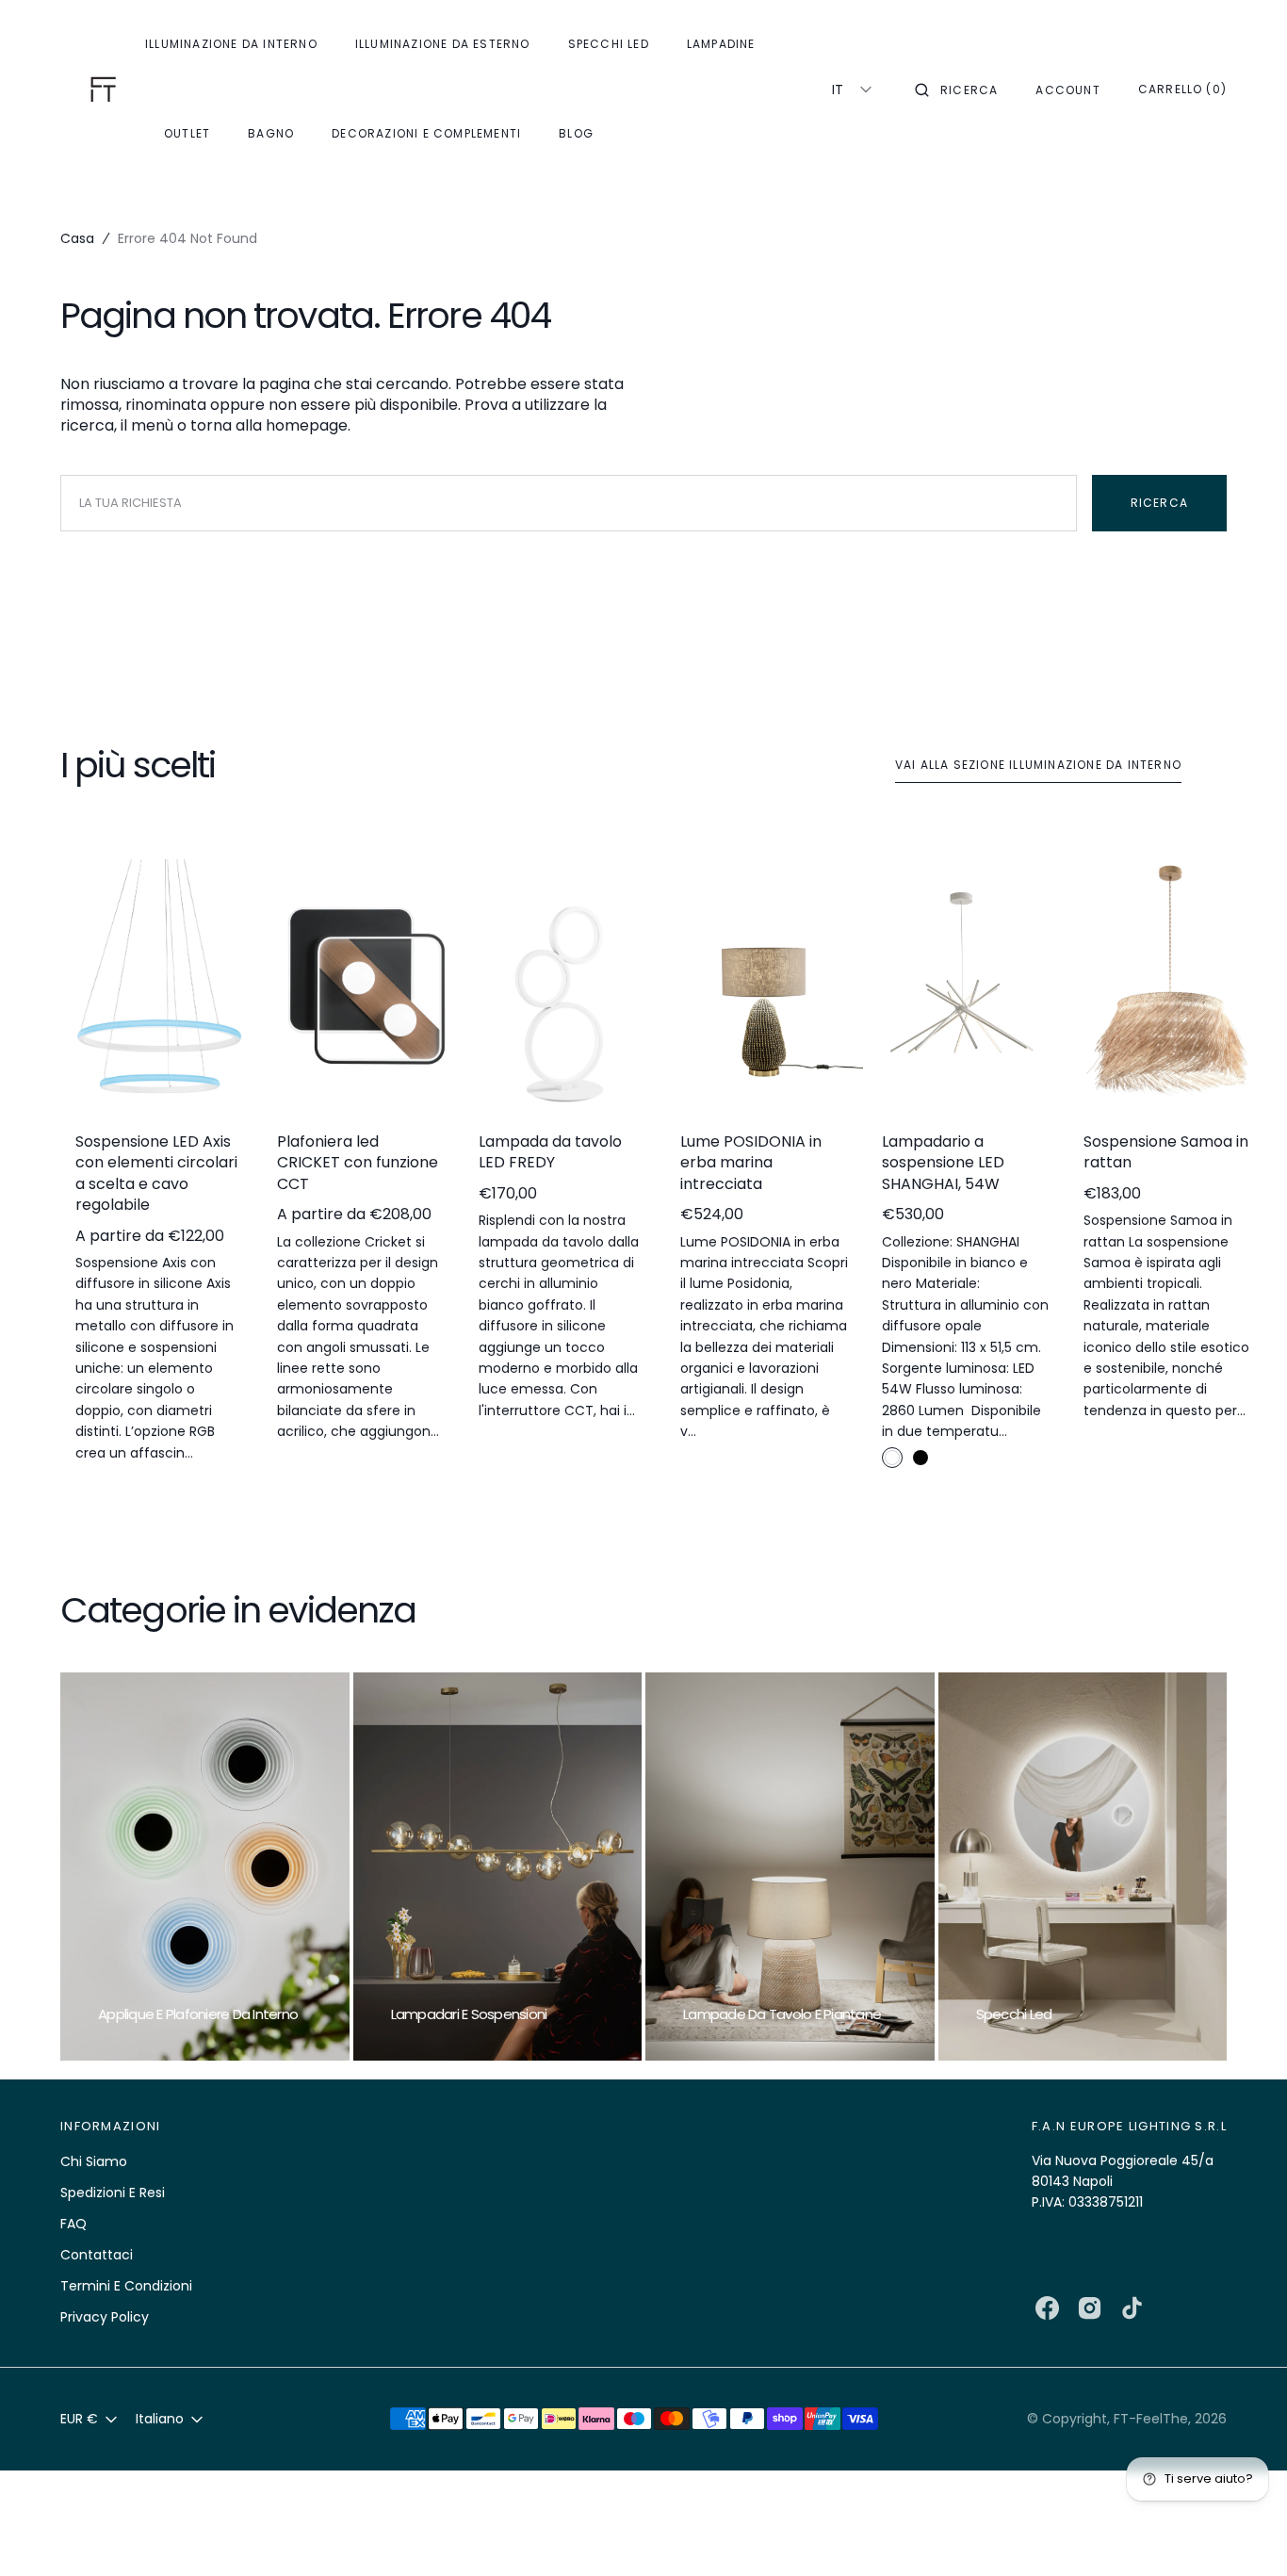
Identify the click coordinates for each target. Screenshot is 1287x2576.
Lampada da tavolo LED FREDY (550, 1152)
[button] (956, 90)
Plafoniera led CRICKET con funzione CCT (358, 1163)
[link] (159, 988)
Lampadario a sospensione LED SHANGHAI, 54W (943, 1163)
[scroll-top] (1244, 2533)
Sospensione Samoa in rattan (1166, 1152)
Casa (77, 238)
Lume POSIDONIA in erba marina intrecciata (751, 1163)
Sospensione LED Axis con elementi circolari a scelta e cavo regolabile (156, 1174)
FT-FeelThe (1151, 2419)
